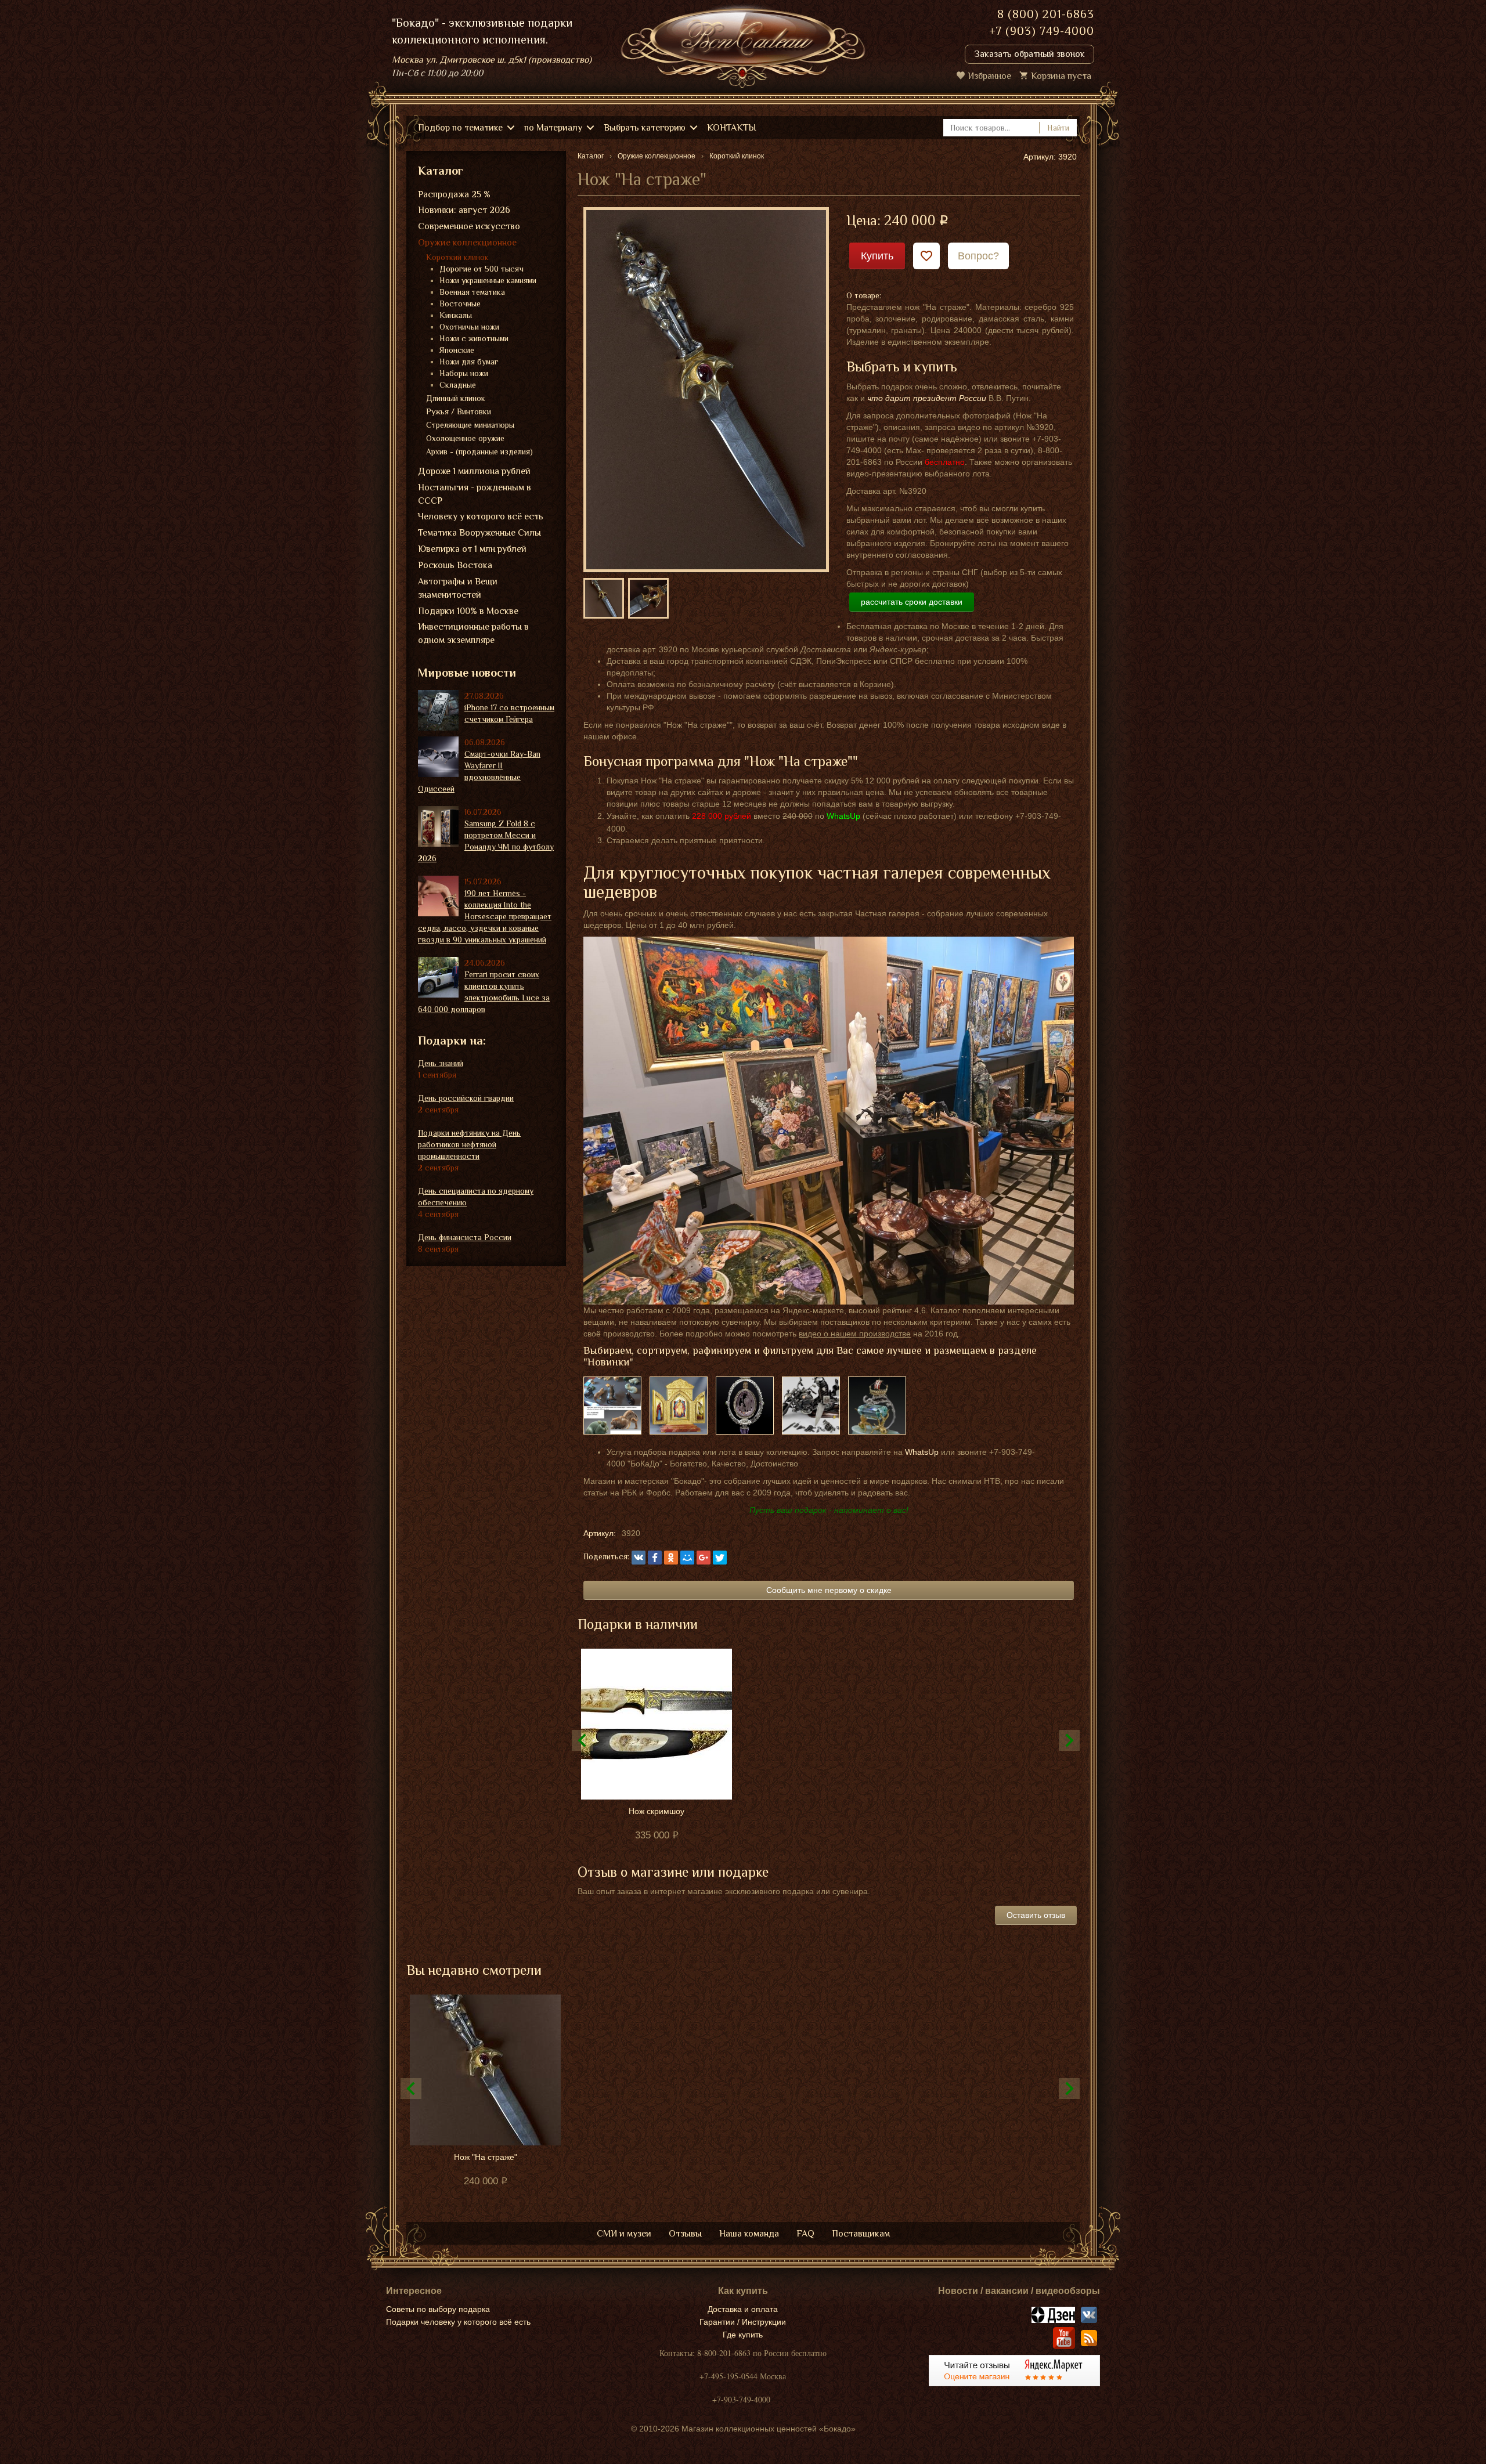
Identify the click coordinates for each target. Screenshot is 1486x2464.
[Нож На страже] (706, 389)
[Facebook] (655, 1558)
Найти (1058, 128)
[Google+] (704, 1558)
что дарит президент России (927, 398)
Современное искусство (469, 226)
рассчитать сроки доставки (912, 602)
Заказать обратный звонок (1029, 54)
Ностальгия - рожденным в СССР (475, 494)
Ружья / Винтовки (459, 411)
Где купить (743, 2335)
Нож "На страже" (486, 2157)
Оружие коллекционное (467, 243)
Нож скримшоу (657, 1811)
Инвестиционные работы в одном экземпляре (473, 633)
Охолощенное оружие (465, 438)
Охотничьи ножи (469, 327)
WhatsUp (922, 1452)
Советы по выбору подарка (438, 2309)
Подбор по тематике (460, 128)
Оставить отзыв (1036, 1915)
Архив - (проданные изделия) (479, 451)
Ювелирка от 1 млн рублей (472, 549)
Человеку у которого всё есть (481, 516)
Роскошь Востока (455, 565)
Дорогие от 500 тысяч (481, 269)
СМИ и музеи (624, 2234)
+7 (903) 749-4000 (1042, 31)
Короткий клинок (457, 257)
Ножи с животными (474, 338)
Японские (457, 350)
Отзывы (685, 2234)
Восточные (460, 304)
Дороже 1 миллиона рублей (474, 471)
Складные (458, 385)
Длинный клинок (456, 398)
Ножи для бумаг (469, 362)
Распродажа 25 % (454, 194)
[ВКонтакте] (639, 1558)
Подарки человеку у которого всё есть (458, 2322)
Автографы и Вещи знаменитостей (458, 588)
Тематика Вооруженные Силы (479, 533)
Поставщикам (861, 2234)
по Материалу (553, 128)
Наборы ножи (464, 373)
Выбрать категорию (645, 128)
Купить (877, 256)
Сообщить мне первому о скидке (829, 1590)
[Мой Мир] (687, 1558)
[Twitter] (720, 1558)
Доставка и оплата (743, 2309)
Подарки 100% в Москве (468, 611)
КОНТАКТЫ (732, 128)
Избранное (989, 76)
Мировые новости (467, 673)
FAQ (805, 2234)
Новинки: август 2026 (464, 210)
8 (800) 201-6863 (1046, 14)
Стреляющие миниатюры (470, 425)
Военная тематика (472, 292)
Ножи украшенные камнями (488, 280)
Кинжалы (456, 315)
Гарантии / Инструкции (743, 2322)
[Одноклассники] (671, 1558)
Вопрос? (978, 256)
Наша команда (749, 2234)
